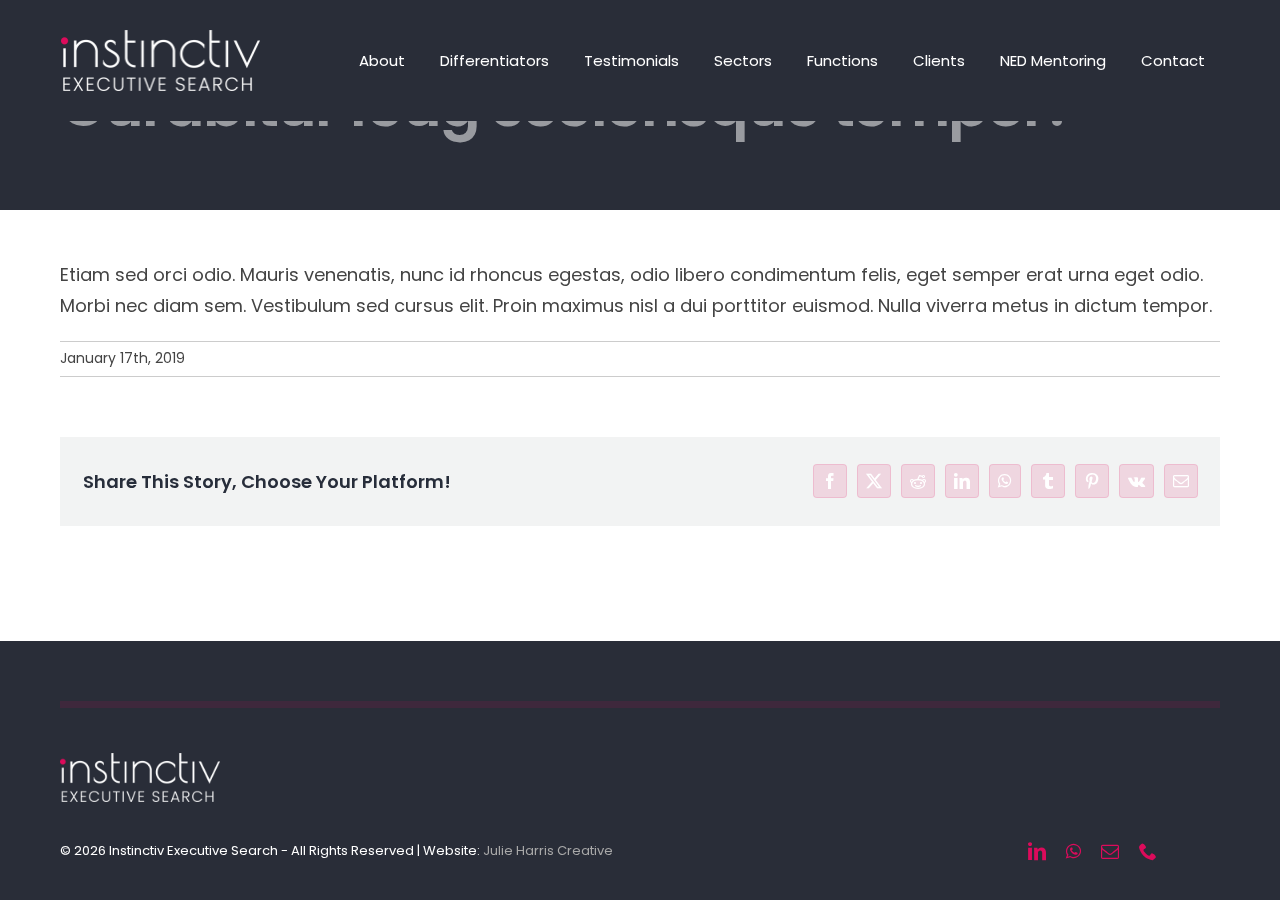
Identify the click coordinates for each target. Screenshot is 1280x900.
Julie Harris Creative (548, 850)
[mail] (1110, 851)
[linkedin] (1037, 851)
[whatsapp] (1073, 851)
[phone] (1148, 851)
